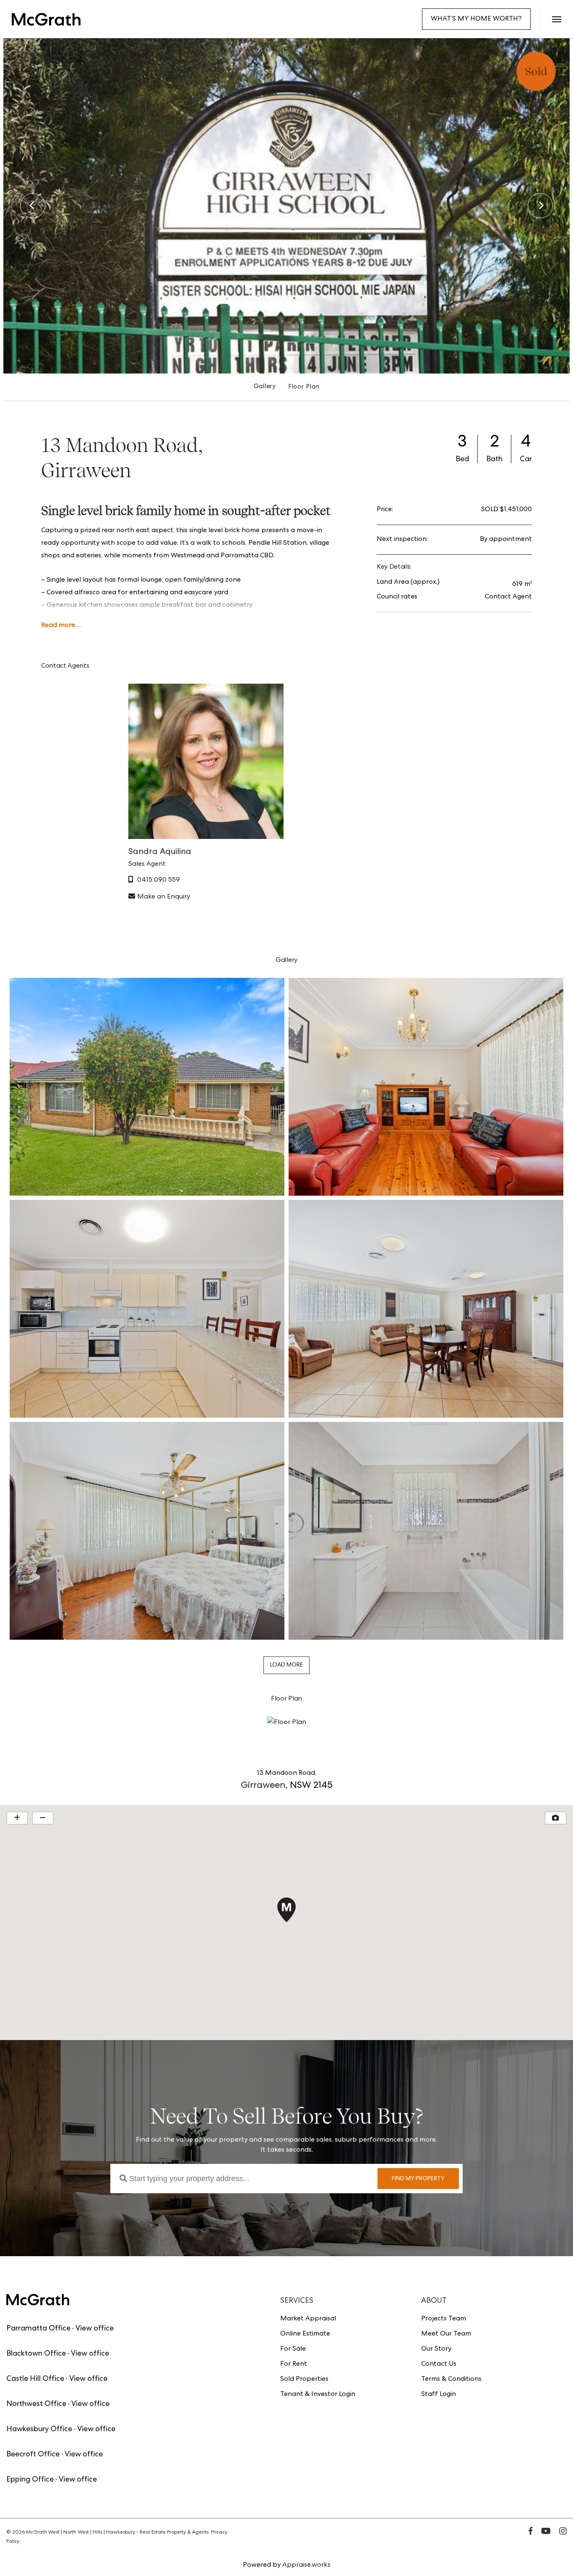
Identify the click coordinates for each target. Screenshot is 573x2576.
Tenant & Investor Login (318, 2395)
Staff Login (439, 2395)
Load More (286, 1665)
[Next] (540, 206)
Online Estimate (305, 2334)
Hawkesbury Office (39, 2430)
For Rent (294, 2364)
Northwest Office (36, 2404)
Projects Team (444, 2319)
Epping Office (30, 2480)
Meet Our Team (446, 2334)
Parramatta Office (38, 2329)
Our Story (436, 2349)
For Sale (293, 2349)
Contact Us (439, 2364)
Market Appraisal (308, 2319)
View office (95, 2329)
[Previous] (33, 206)
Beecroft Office (33, 2455)
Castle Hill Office (35, 2379)
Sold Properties (304, 2380)
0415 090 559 (159, 880)
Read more (58, 626)
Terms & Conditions (451, 2380)
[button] (556, 19)
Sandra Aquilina (160, 852)
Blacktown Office (36, 2354)
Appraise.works (306, 2566)
